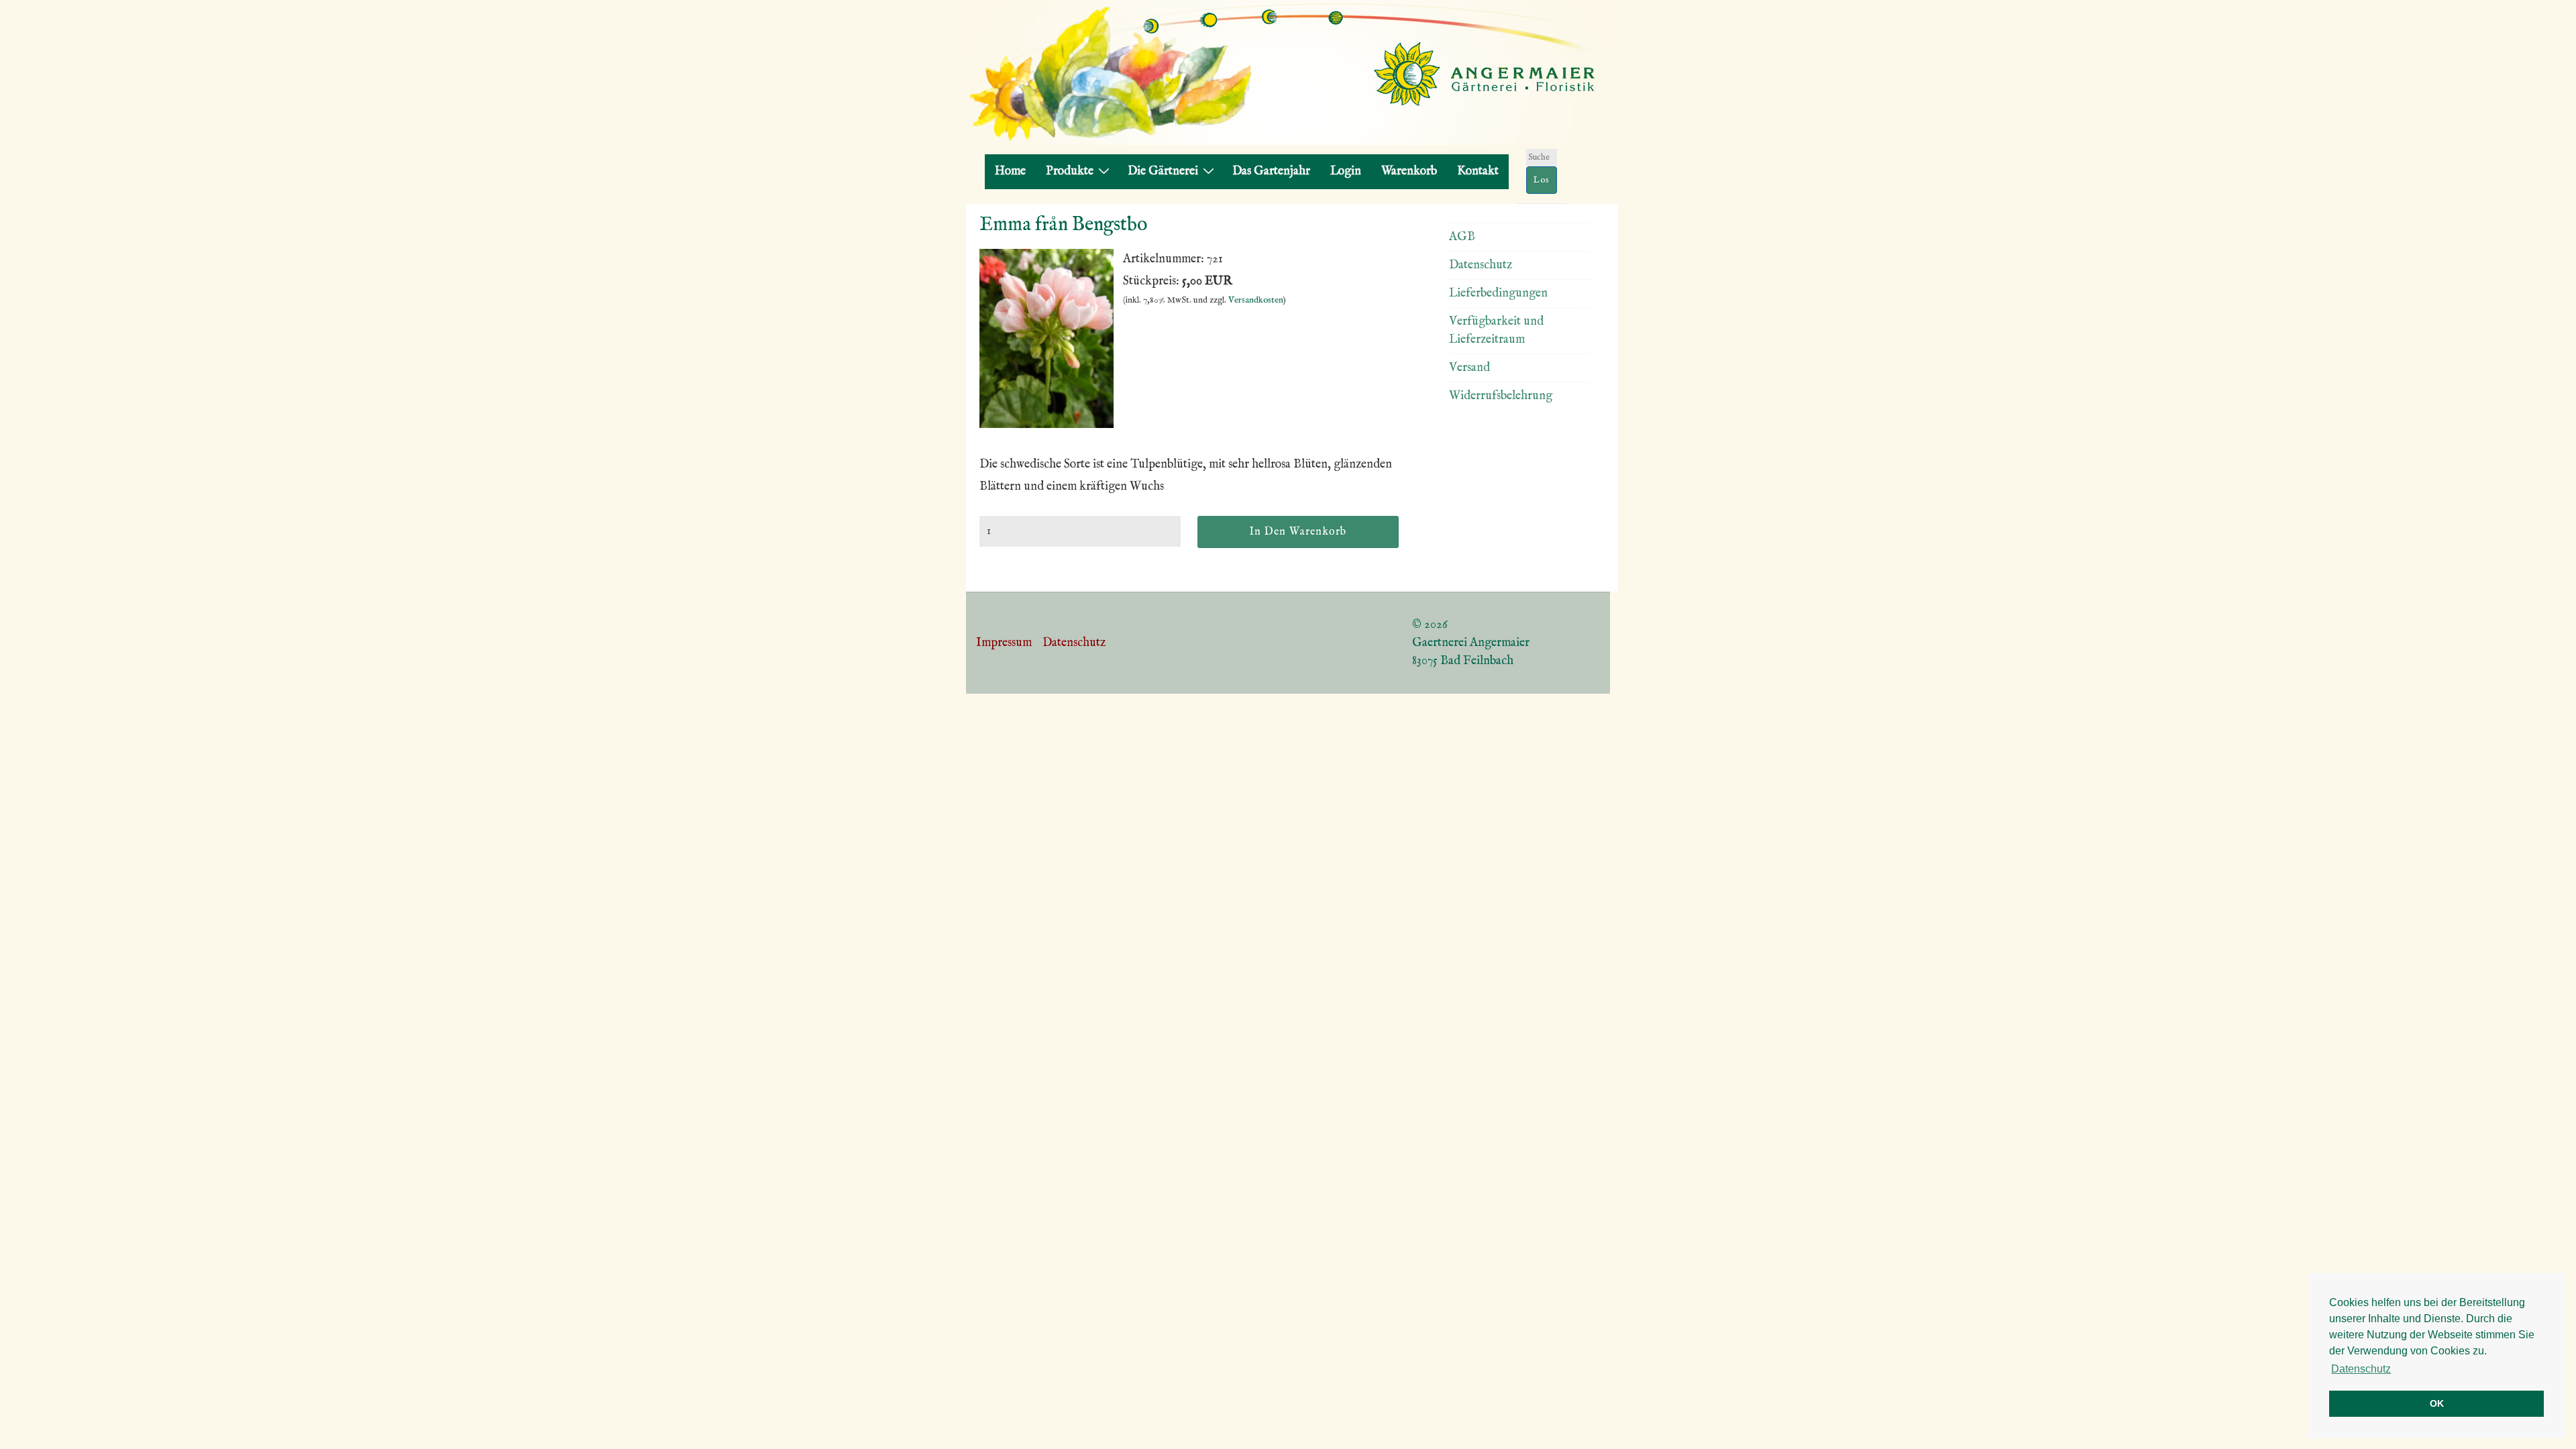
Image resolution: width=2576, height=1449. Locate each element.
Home (1010, 171)
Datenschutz (1481, 265)
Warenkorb (1409, 171)
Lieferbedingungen (1498, 293)
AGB (1462, 237)
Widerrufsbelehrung (1501, 396)
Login (1346, 171)
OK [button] (2437, 1403)
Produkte (1070, 171)
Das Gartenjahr (1271, 171)
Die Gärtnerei (1163, 171)
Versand (1469, 368)
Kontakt (1478, 171)
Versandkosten (1256, 300)
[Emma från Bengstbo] (1046, 425)
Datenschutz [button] (2361, 1369)
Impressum (1004, 643)
